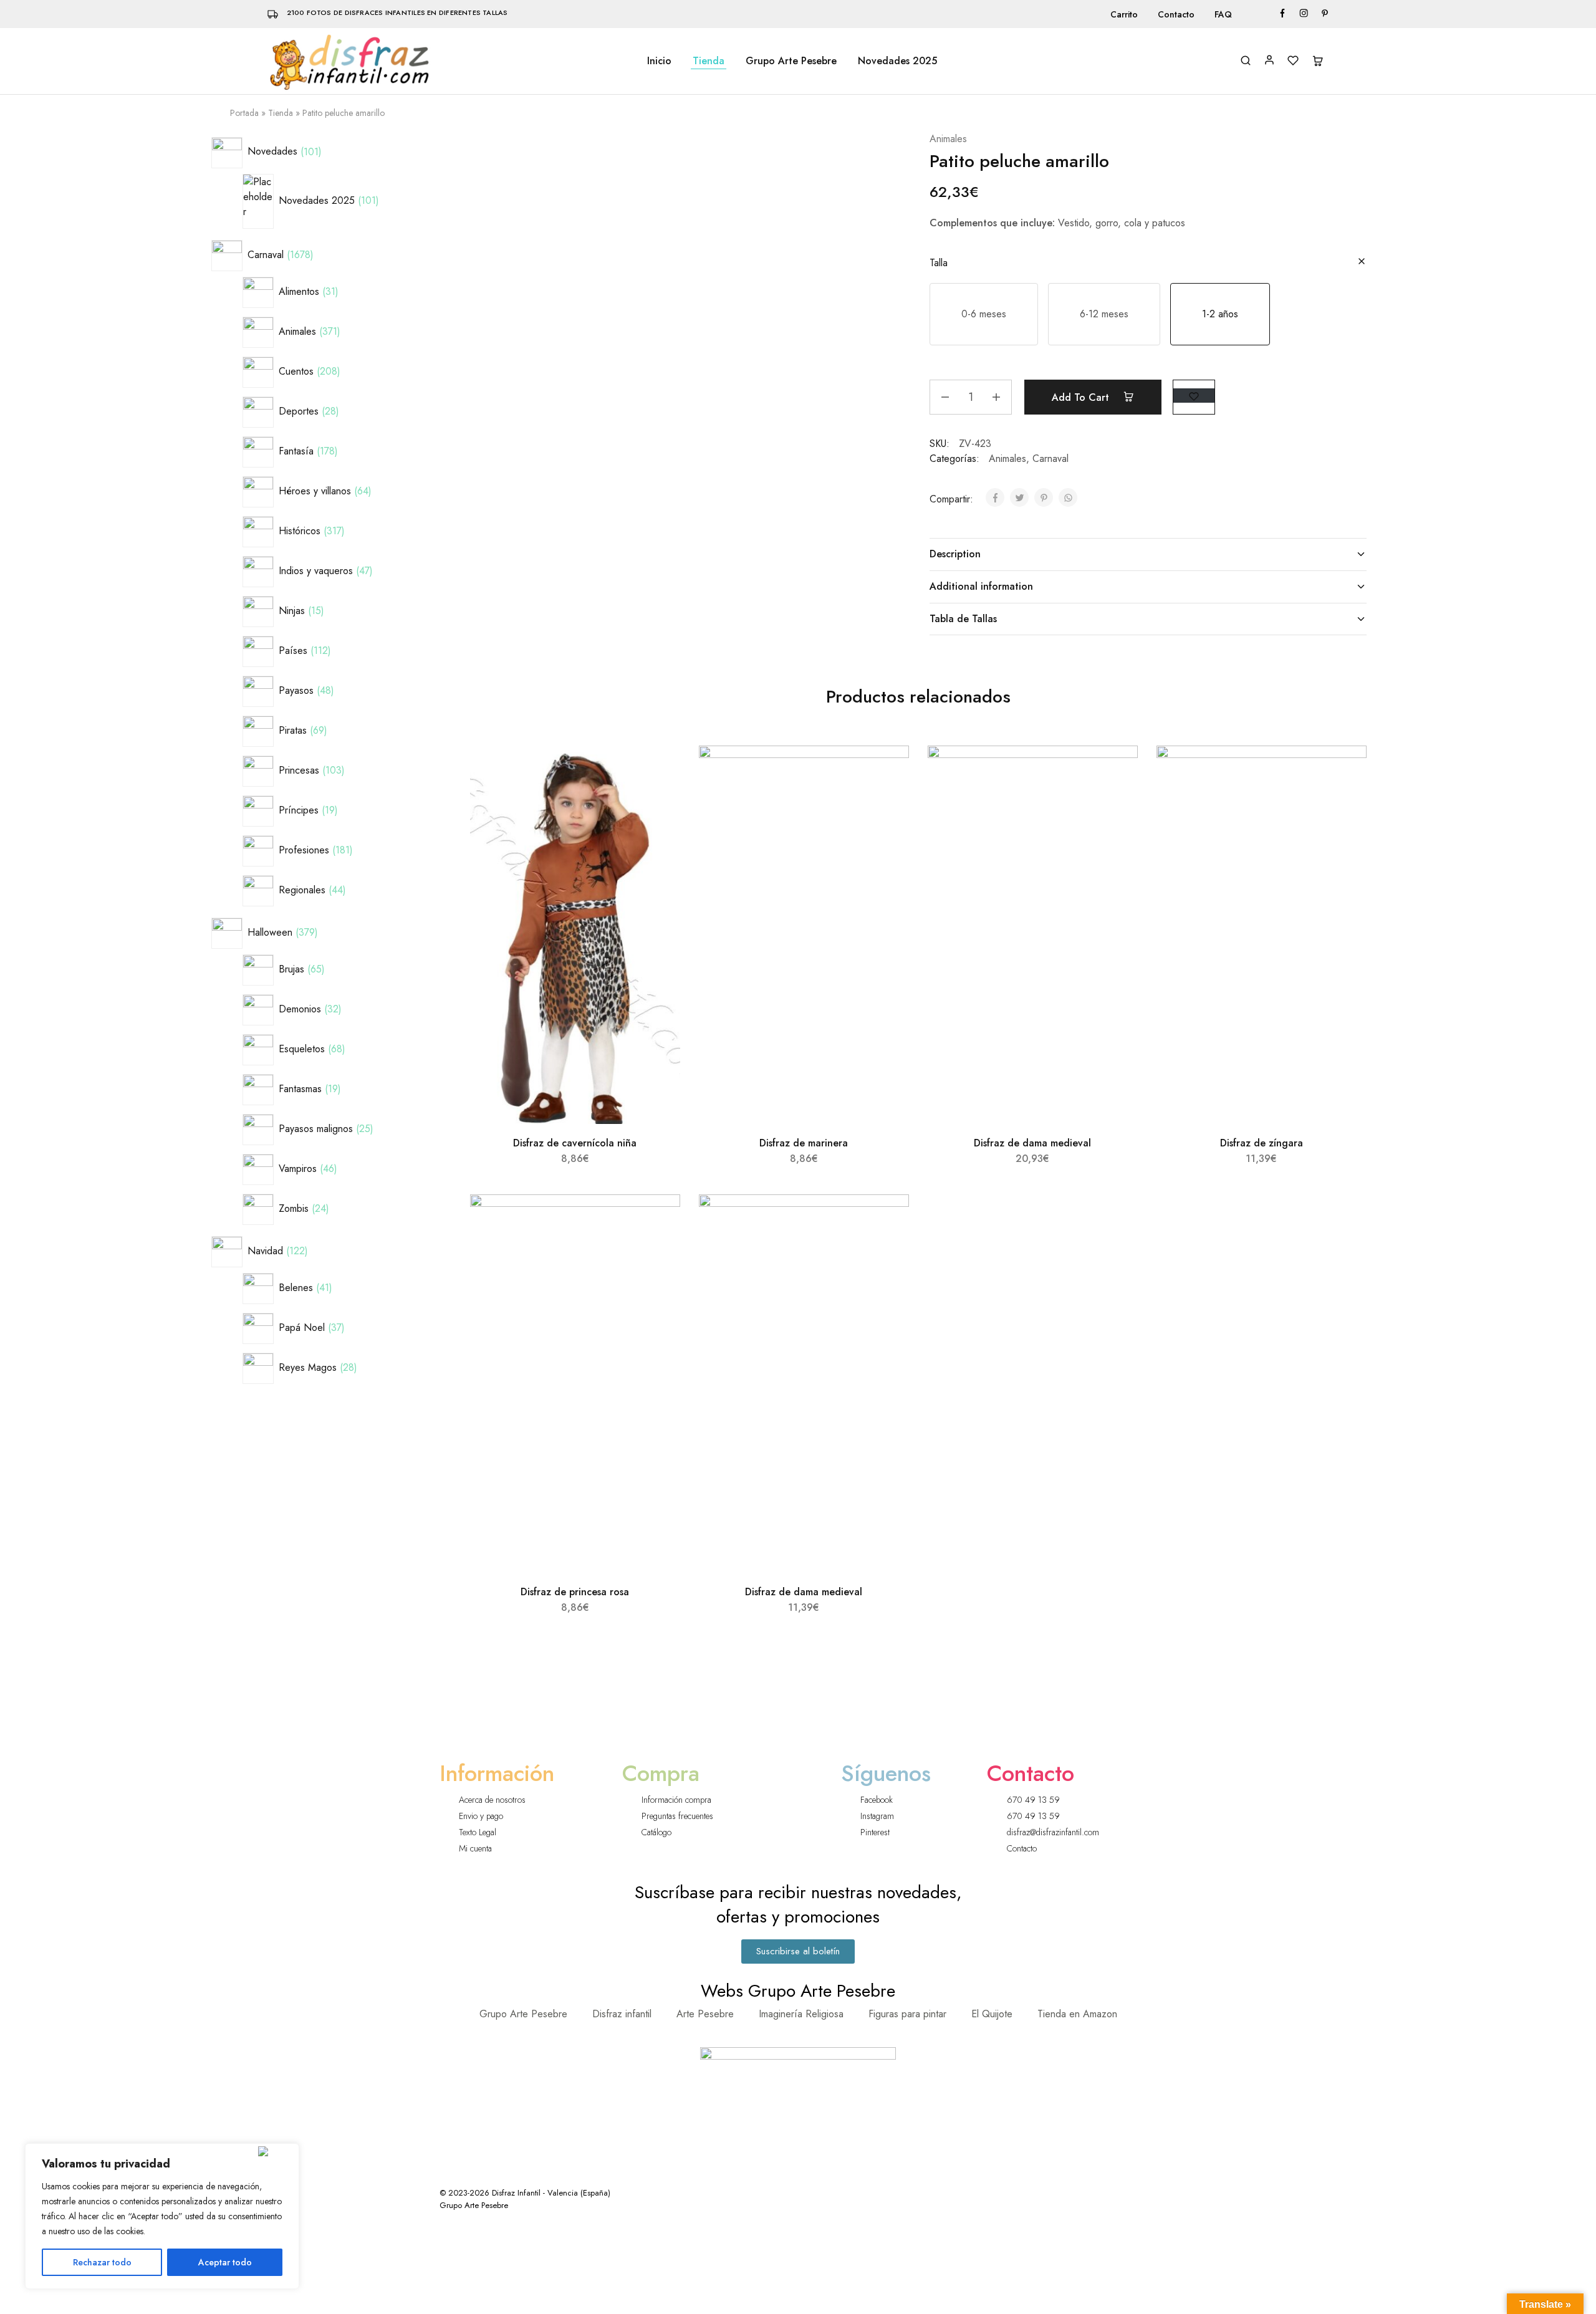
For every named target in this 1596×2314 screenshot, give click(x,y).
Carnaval (1050, 458)
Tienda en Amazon (1077, 2014)
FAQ (1223, 14)
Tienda (709, 61)
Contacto (1176, 14)
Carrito (1124, 14)
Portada (244, 113)
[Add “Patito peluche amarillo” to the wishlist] (1194, 396)
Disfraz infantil (622, 2014)
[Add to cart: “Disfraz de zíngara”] (1344, 802)
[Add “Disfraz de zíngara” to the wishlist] (1346, 771)
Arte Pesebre (705, 2014)
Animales (948, 139)
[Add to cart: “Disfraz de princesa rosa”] (657, 1251)
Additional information (981, 586)
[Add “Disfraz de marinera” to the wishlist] (888, 771)
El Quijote (992, 2014)
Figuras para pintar (907, 2014)
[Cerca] (276, 2151)
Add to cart (1082, 397)
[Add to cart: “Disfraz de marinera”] (886, 802)
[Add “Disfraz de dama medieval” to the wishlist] (1117, 771)
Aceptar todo (225, 2262)
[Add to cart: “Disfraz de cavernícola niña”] (657, 802)
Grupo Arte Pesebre (791, 61)
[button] (984, 314)
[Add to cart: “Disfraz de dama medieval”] (1115, 802)
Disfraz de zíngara (1262, 1143)
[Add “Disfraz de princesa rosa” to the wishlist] (659, 1219)
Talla (939, 263)
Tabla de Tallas (963, 619)
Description (955, 554)
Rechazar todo (102, 2262)
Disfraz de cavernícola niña (575, 1143)
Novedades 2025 (897, 61)
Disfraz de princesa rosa (575, 1592)
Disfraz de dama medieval (1032, 1143)
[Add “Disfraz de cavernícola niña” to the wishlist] (659, 771)
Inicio (659, 61)
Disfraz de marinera (804, 1143)
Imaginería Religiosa (801, 2014)
